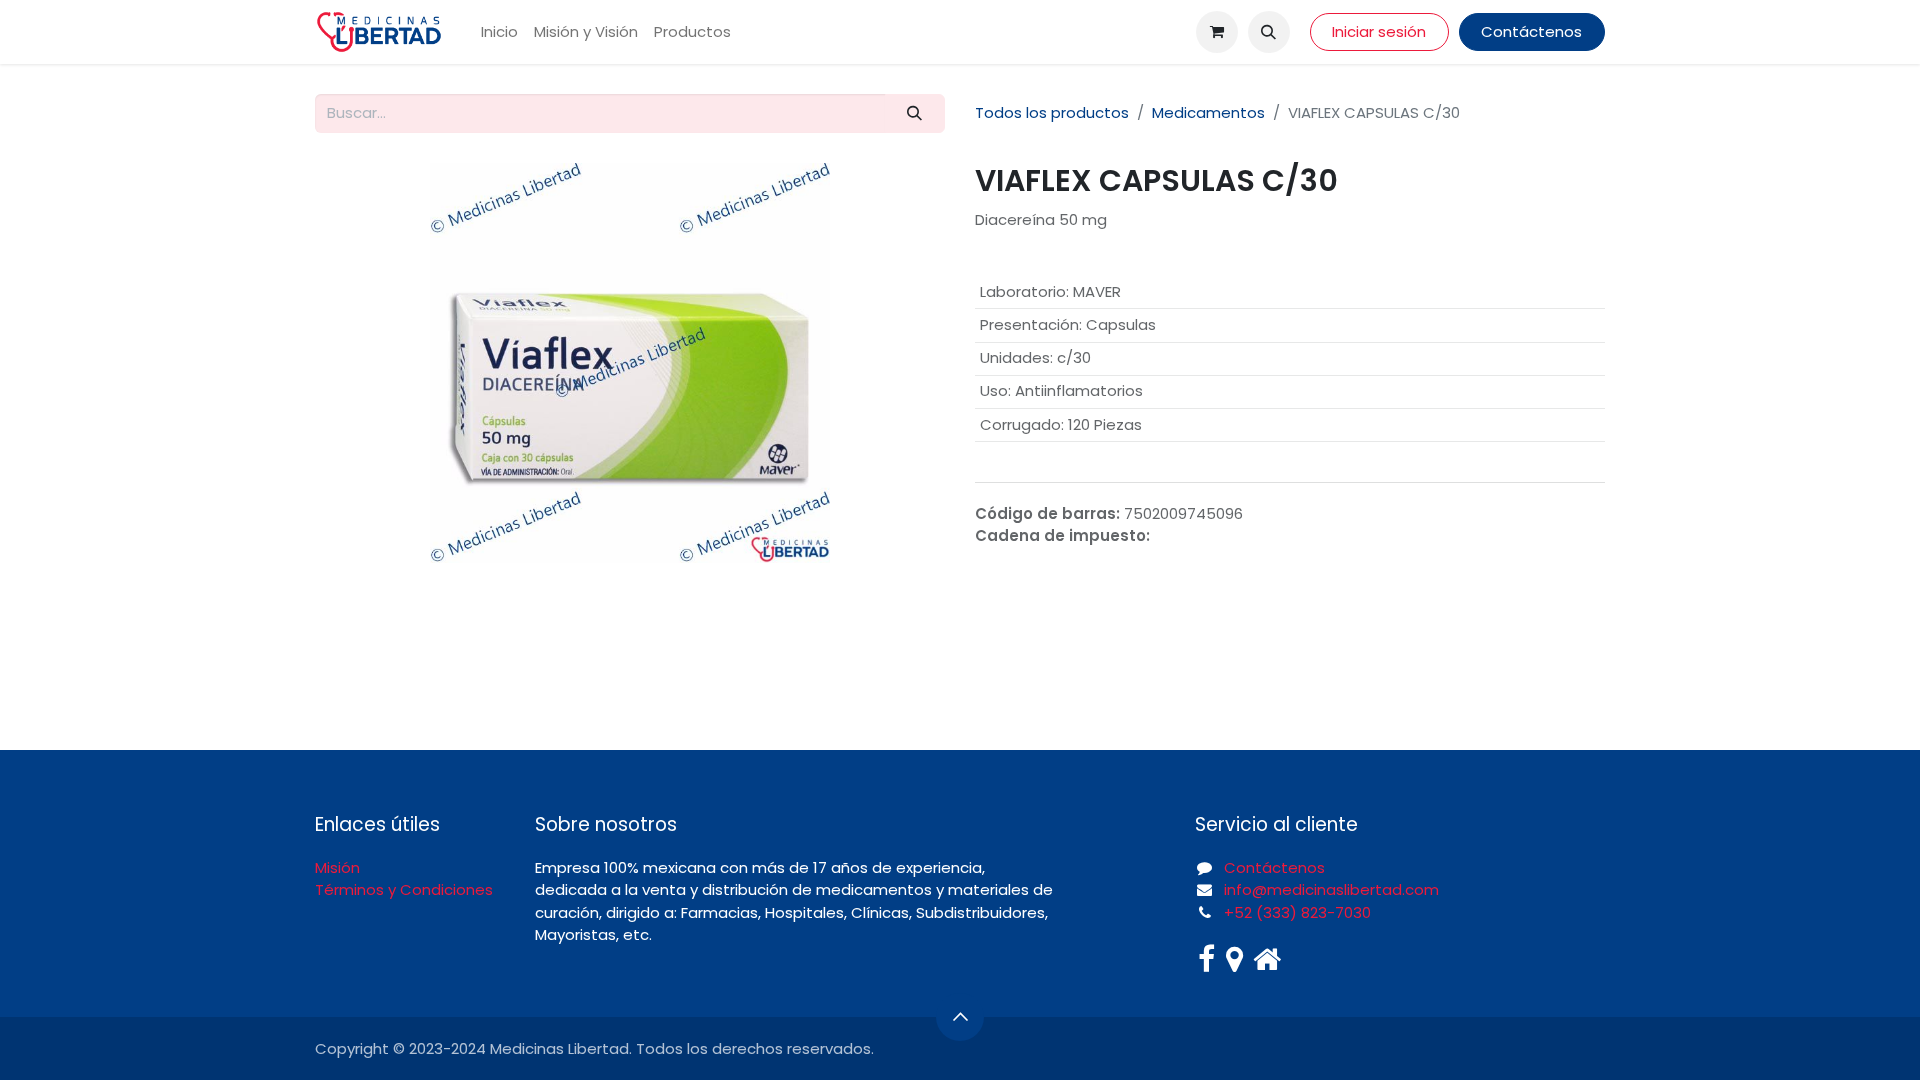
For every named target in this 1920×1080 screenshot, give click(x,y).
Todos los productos (1052, 112)
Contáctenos (1531, 31)
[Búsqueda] (915, 113)
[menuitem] (499, 32)
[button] (1269, 32)
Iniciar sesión (1379, 31)
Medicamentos (1208, 112)
